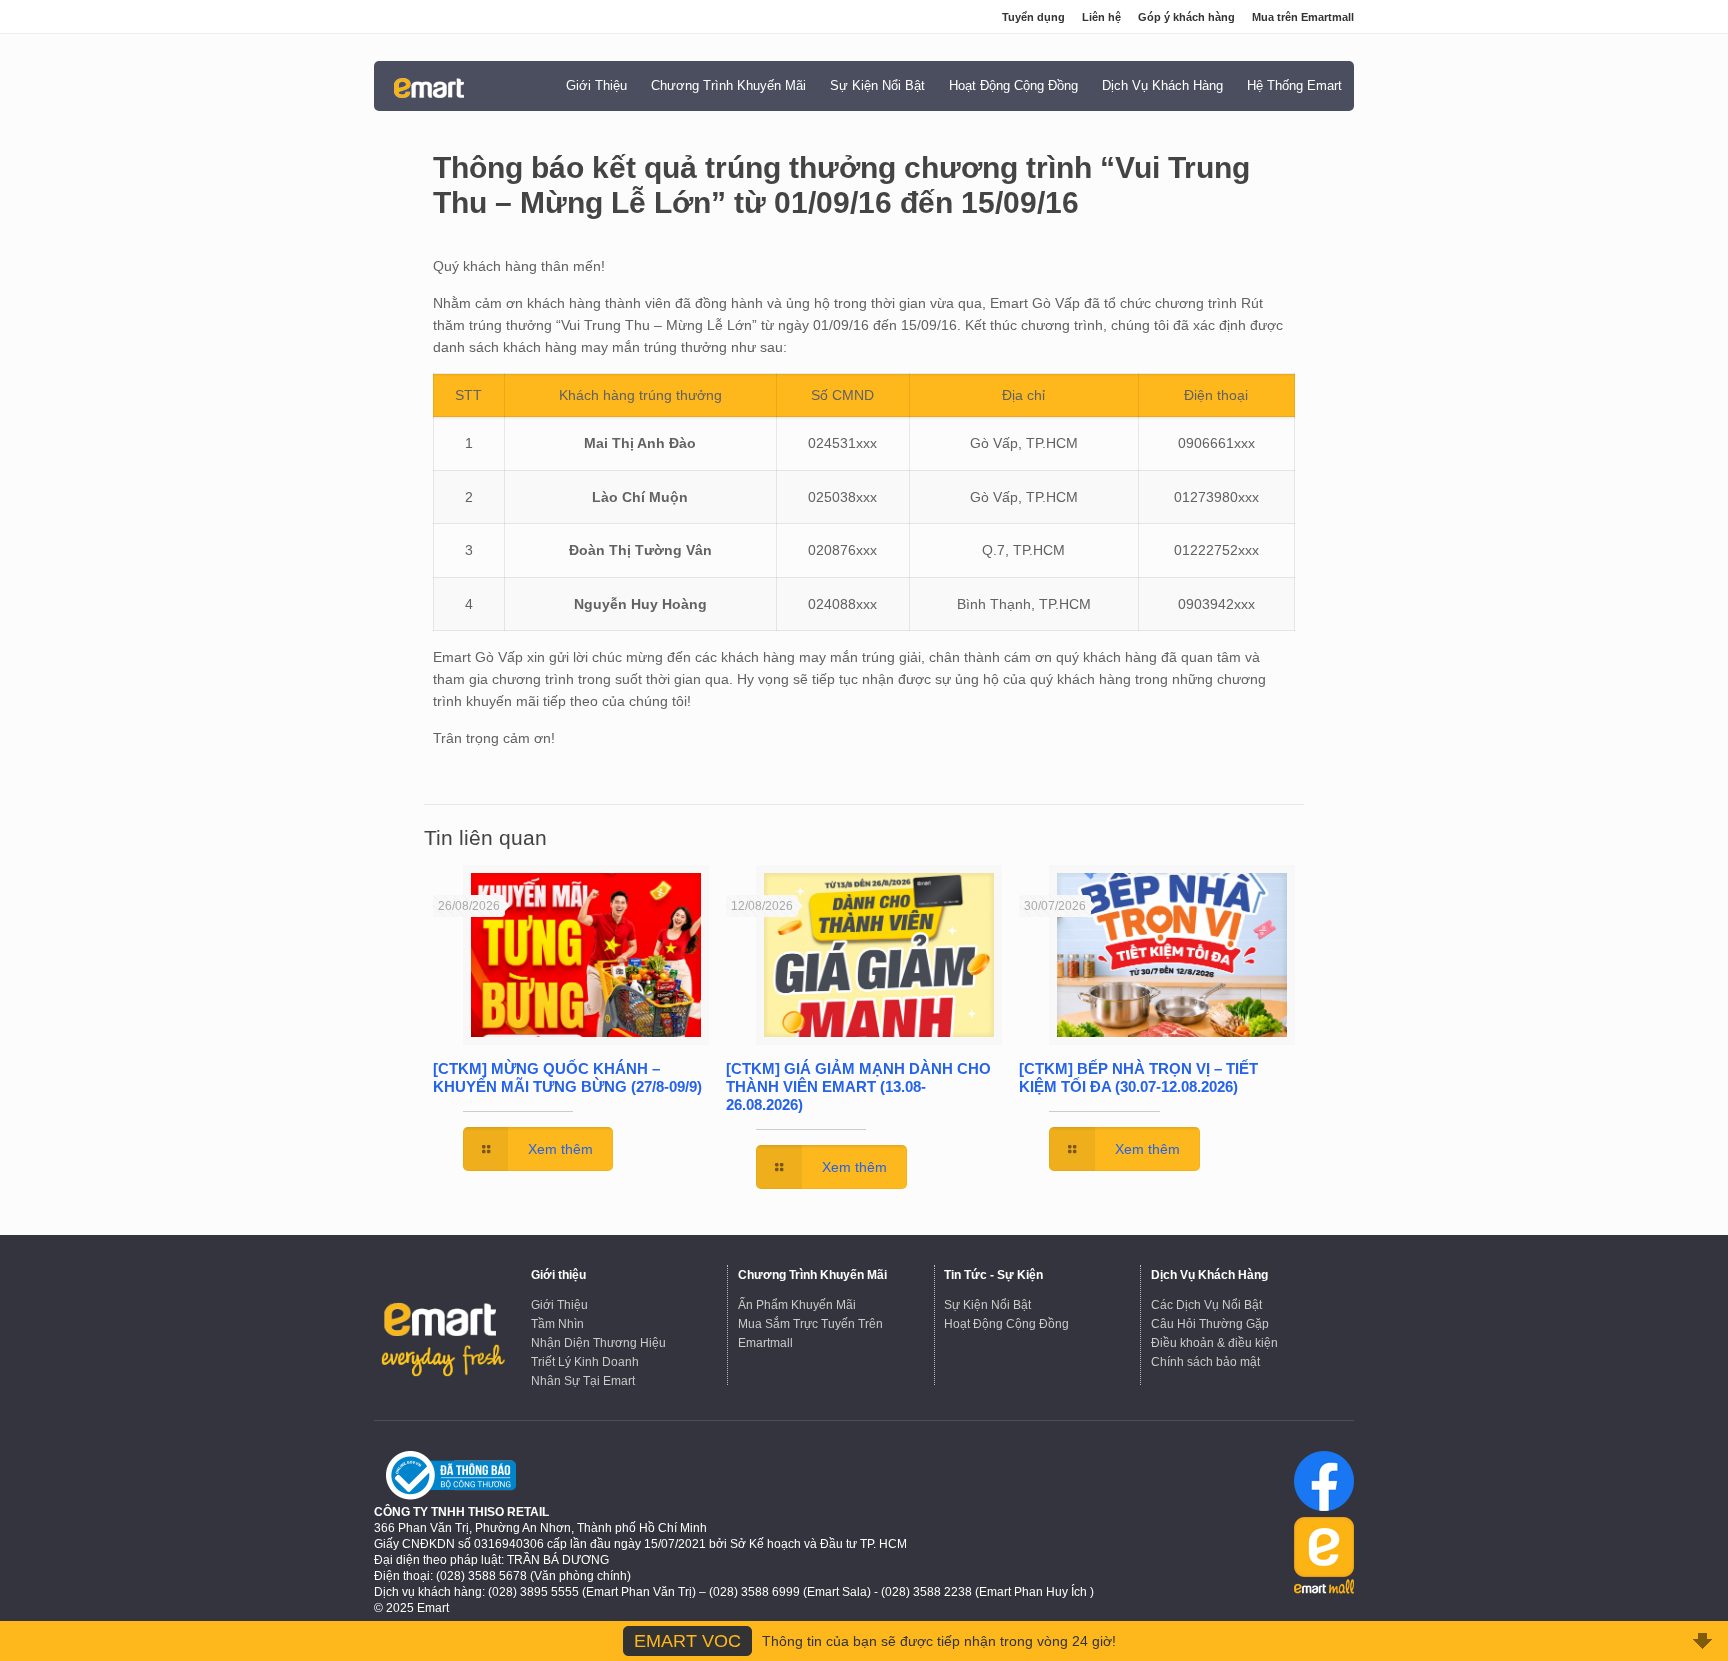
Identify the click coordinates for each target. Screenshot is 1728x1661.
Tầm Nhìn (557, 1324)
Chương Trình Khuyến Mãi (812, 1275)
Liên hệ (1101, 17)
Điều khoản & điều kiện (1214, 1343)
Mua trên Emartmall (1303, 17)
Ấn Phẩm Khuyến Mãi (797, 1305)
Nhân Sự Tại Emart (583, 1381)
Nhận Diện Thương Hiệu (598, 1343)
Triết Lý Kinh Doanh (585, 1362)
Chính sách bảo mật (1205, 1362)
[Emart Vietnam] (429, 87)
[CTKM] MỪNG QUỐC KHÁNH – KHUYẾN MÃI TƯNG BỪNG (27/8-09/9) (567, 1077)
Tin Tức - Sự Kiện (993, 1275)
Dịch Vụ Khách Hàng (1209, 1275)
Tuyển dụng (1033, 17)
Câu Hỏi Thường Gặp (1210, 1324)
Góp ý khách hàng (1186, 17)
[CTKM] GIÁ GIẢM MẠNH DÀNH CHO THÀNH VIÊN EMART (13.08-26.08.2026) (858, 1086)
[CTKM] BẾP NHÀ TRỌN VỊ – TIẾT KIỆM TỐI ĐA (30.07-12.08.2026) (1138, 1077)
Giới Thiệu (559, 1305)
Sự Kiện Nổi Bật (987, 1305)
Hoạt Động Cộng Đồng (1006, 1324)
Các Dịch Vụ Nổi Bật (1206, 1305)
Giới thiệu (558, 1275)
